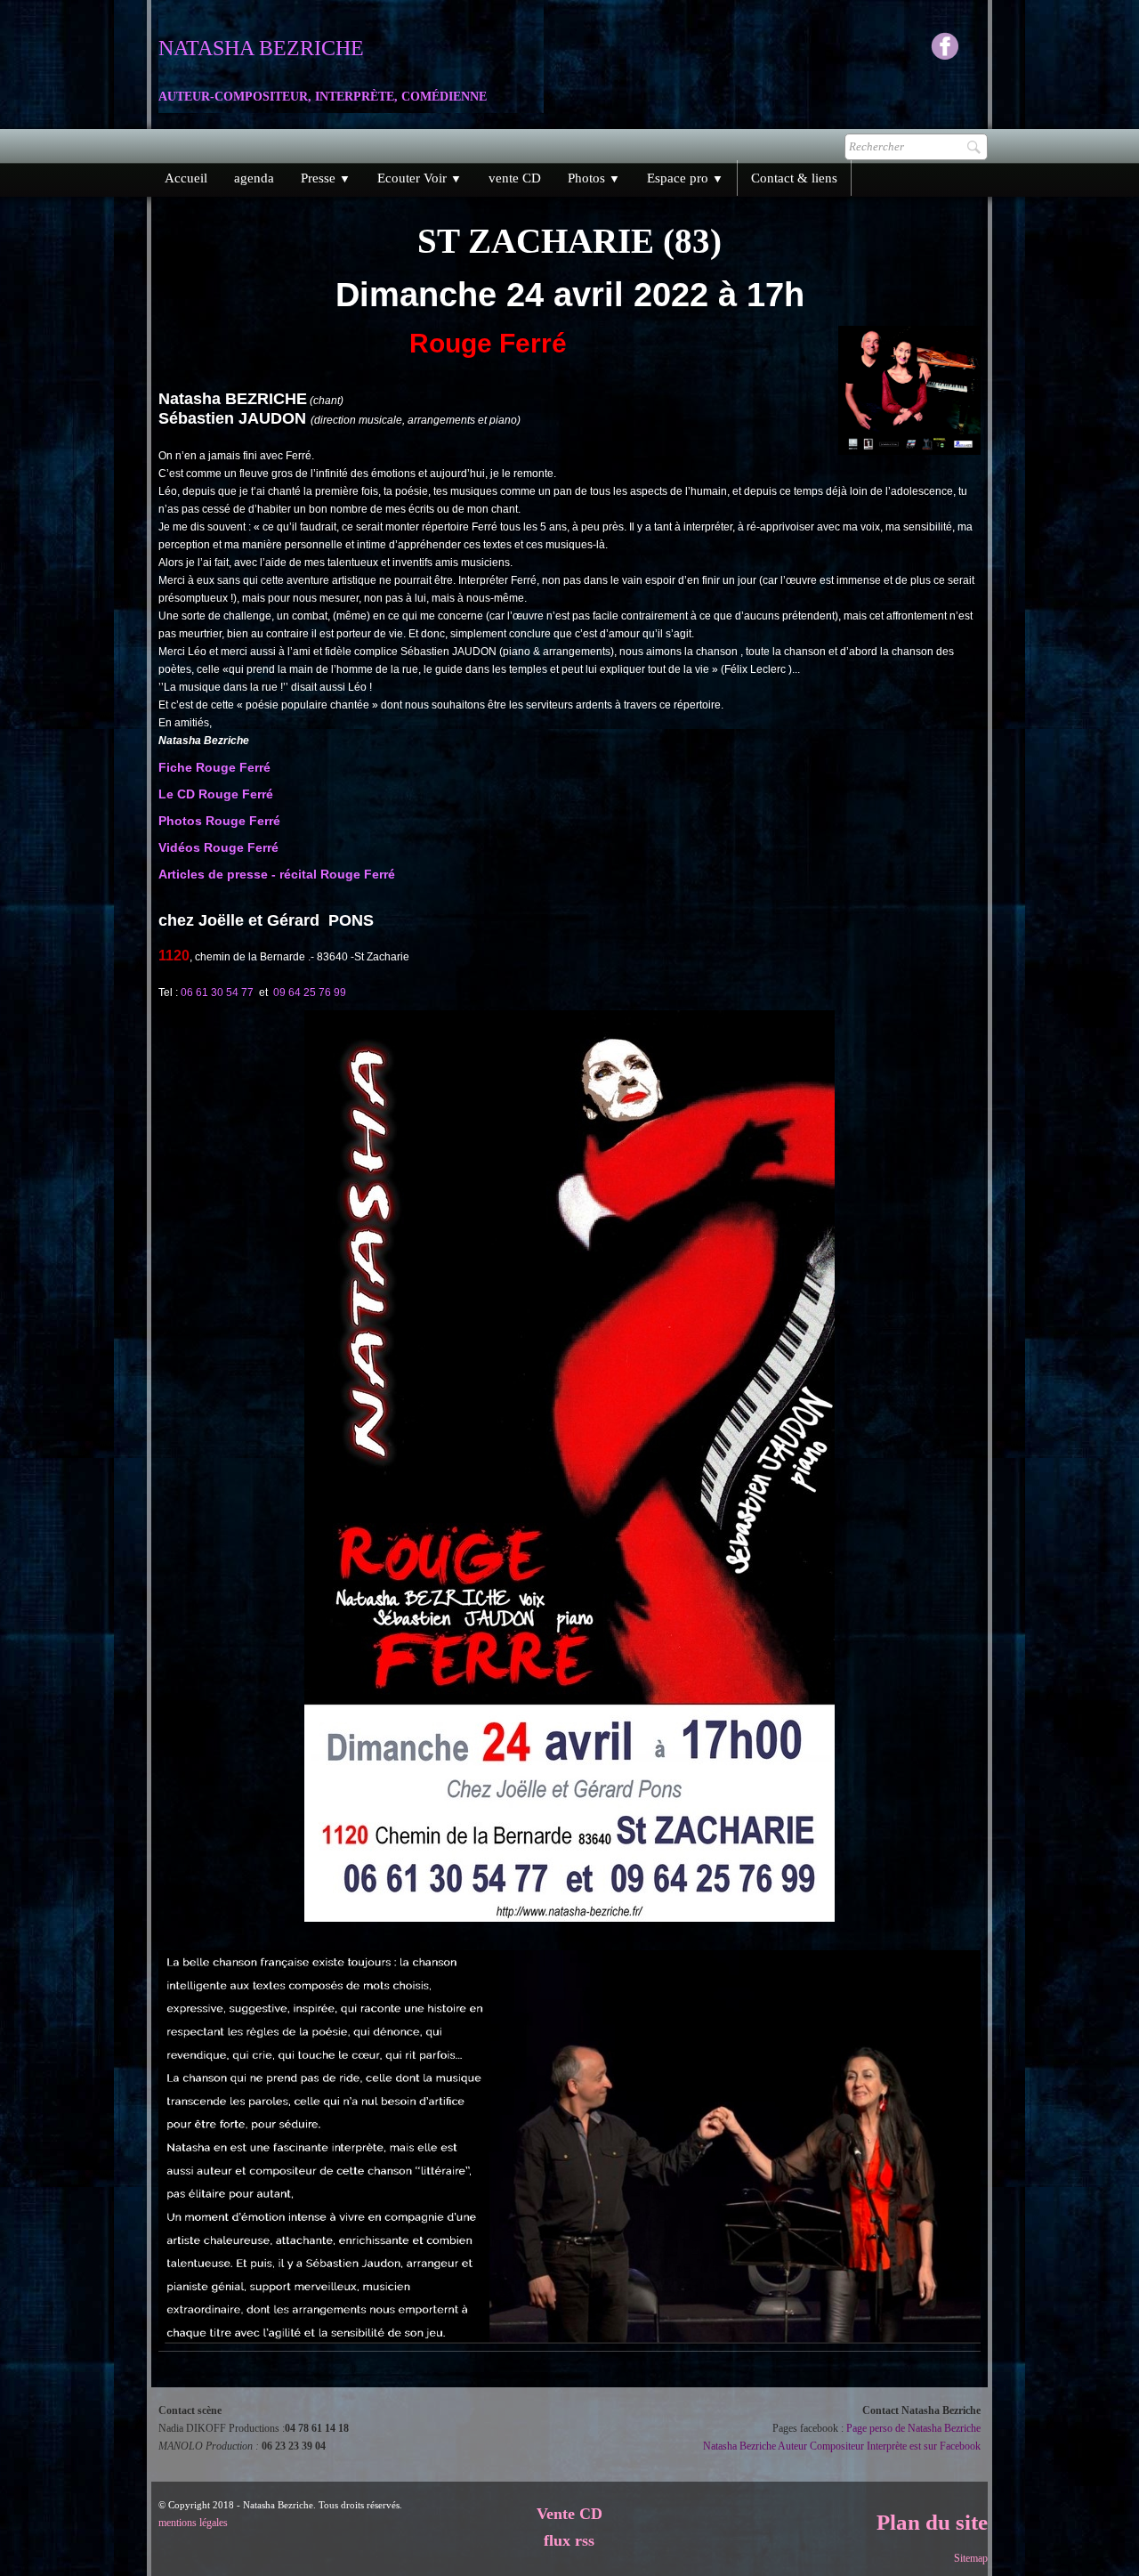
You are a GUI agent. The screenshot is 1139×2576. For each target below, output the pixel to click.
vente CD (515, 178)
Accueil (186, 178)
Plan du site (932, 2522)
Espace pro (685, 178)
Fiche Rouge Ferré (214, 767)
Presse (326, 178)
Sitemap (971, 2558)
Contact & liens (794, 178)
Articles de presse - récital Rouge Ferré (277, 874)
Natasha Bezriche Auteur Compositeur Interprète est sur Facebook (842, 2446)
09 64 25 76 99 (310, 992)
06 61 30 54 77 (217, 992)
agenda (254, 178)
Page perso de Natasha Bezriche (913, 2428)
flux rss (569, 2540)
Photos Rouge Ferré (219, 821)
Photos (594, 178)
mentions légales (193, 2523)
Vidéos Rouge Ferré (218, 847)
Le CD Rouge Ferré (216, 794)
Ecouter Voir (420, 178)
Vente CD (569, 2514)
